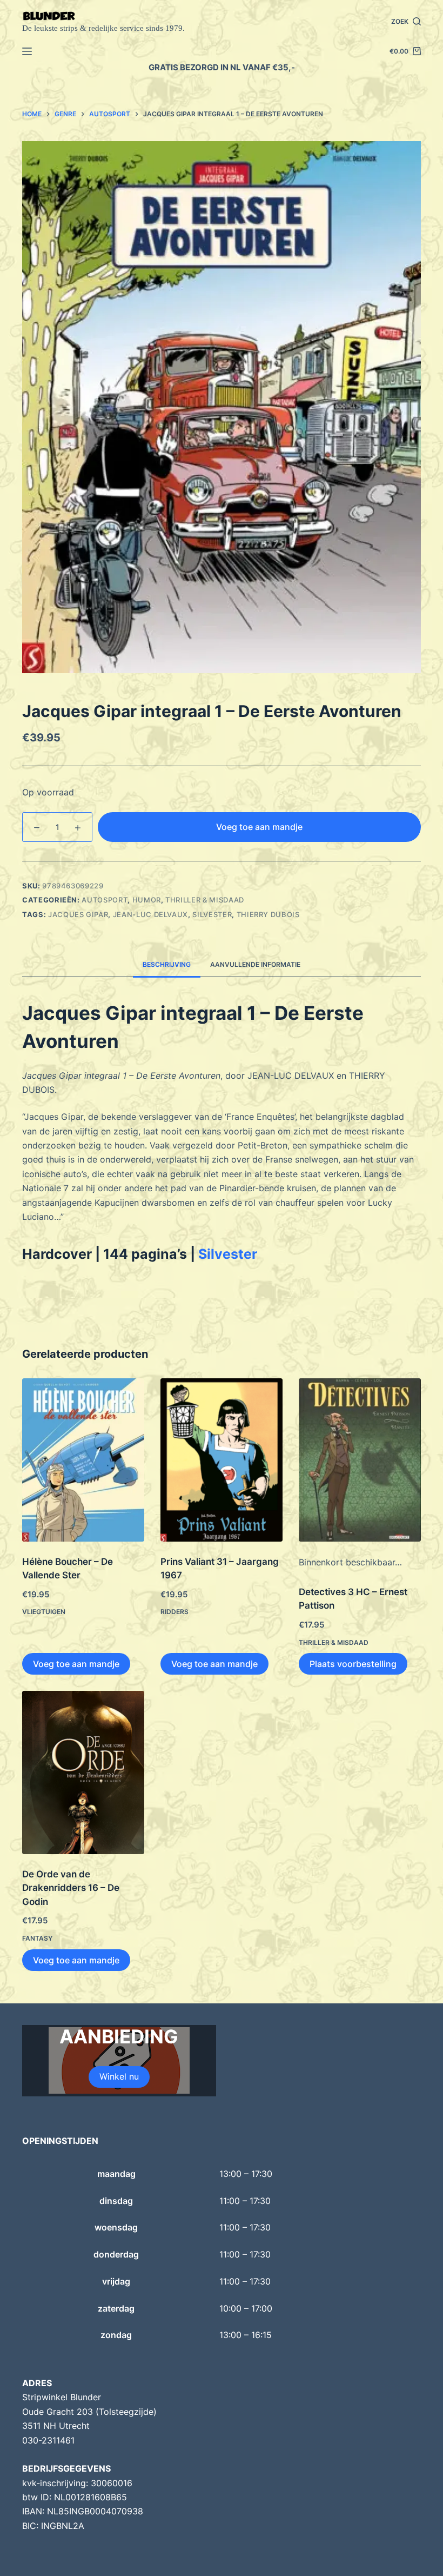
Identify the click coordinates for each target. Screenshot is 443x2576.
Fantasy (37, 1938)
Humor (147, 900)
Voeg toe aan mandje (259, 827)
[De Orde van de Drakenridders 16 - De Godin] (83, 1772)
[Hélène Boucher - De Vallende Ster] (83, 1460)
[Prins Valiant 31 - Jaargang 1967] (222, 1460)
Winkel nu (119, 2076)
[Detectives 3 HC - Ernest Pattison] (360, 1460)
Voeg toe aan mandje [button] (76, 1664)
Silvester (212, 914)
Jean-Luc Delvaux (150, 914)
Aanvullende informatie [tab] (255, 964)
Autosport (105, 900)
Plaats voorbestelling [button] (353, 1664)
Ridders (174, 1612)
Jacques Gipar (78, 914)
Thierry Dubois (268, 914)
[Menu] (27, 51)
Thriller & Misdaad (205, 900)
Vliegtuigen (44, 1612)
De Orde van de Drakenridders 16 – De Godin (71, 1888)
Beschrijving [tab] (167, 964)
